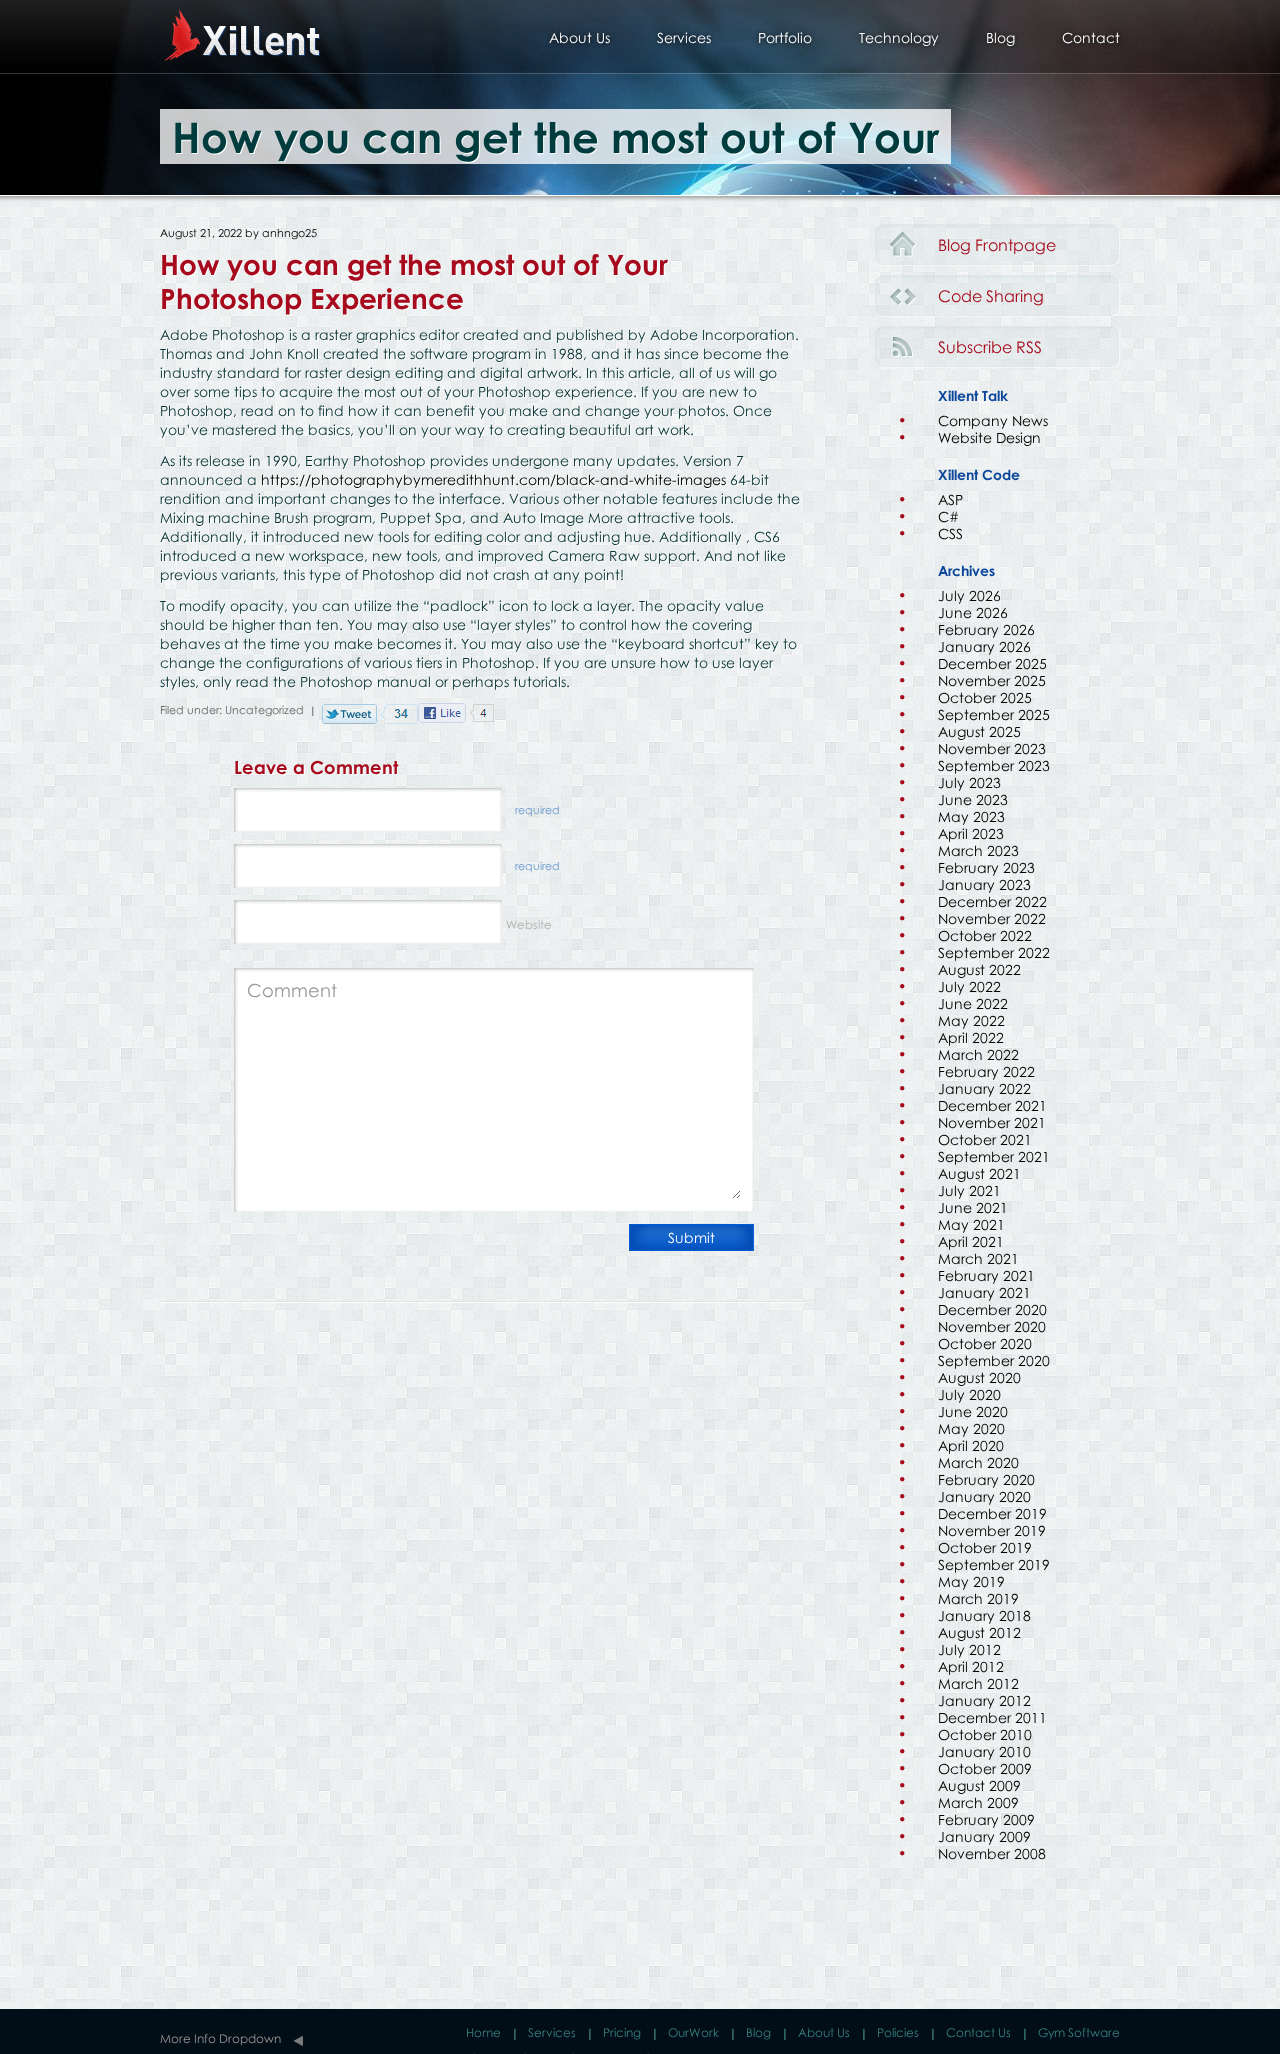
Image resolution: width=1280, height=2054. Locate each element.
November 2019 (992, 1530)
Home (483, 2032)
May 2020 (971, 1428)
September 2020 (994, 1360)
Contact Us (978, 2032)
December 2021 (992, 1105)
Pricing (622, 2032)
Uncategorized (264, 709)
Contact (1091, 37)
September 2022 (994, 952)
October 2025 (985, 697)
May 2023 (971, 816)
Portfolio (785, 37)
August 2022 (979, 969)
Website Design (989, 437)
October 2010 (985, 1734)
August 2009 (979, 1785)
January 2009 (984, 1836)
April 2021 (971, 1241)
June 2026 (973, 612)
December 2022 (992, 901)
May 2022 (971, 1020)
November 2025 (992, 680)
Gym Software (1079, 2032)
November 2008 (992, 1853)
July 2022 (969, 986)
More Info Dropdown (220, 2038)
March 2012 (978, 1683)
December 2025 (992, 663)
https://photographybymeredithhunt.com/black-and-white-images (493, 479)
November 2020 (992, 1326)
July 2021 (969, 1190)
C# (948, 516)
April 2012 (971, 1666)
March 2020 (978, 1462)
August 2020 (979, 1377)
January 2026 (984, 646)
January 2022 (984, 1088)
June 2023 (973, 799)
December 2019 (992, 1513)
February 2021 (986, 1275)
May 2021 (971, 1224)
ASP (950, 499)
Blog (1000, 37)
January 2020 (984, 1496)
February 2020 (986, 1479)
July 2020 (969, 1394)
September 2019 (994, 1564)
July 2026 (969, 595)
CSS (950, 533)
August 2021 (979, 1173)
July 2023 (969, 782)
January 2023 (984, 884)
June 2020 (973, 1411)
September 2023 (994, 765)
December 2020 (992, 1309)
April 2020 (971, 1445)
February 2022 (986, 1071)
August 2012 (979, 1632)
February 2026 (986, 629)
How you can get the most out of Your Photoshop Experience (414, 281)
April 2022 (971, 1037)
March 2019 (978, 1598)
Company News (993, 420)
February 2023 (986, 867)
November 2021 (992, 1122)
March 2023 (978, 850)
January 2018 (984, 1615)
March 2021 (978, 1258)
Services (684, 37)
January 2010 (984, 1751)
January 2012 (984, 1700)
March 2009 (978, 1802)
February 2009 (986, 1819)
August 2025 (979, 731)
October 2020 (985, 1343)
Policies (898, 2032)
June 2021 (973, 1207)
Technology (899, 37)
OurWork (693, 2032)
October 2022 (985, 935)
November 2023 (992, 748)
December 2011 (992, 1717)
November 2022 (992, 918)
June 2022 (973, 1003)
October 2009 (985, 1768)
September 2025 (994, 714)
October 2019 (985, 1547)
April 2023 (971, 833)
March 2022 (978, 1054)
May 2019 (971, 1581)
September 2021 (994, 1156)
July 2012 (969, 1649)
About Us (579, 37)
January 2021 (984, 1292)
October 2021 (985, 1139)
